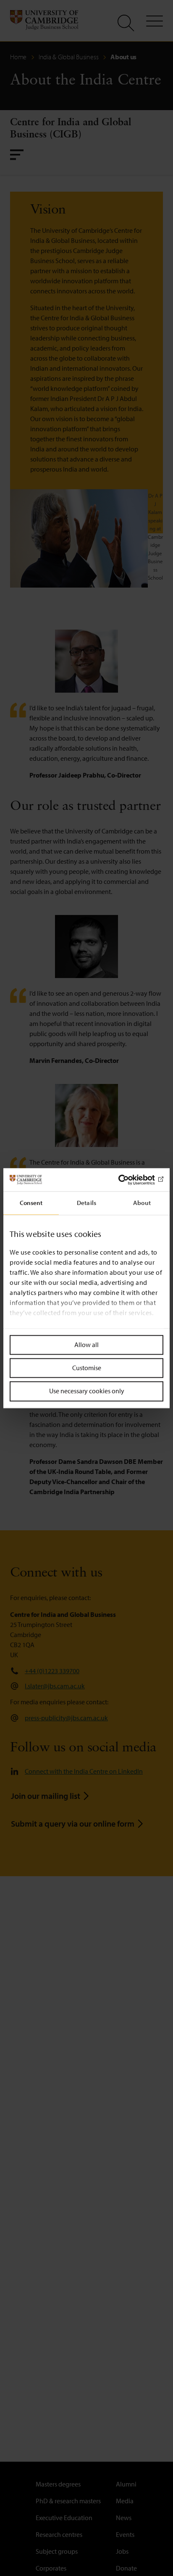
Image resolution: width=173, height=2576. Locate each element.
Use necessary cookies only (87, 1391)
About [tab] (142, 1203)
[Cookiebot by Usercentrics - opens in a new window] (127, 1180)
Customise (87, 1368)
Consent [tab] (31, 1203)
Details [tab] (86, 1203)
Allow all (86, 1345)
